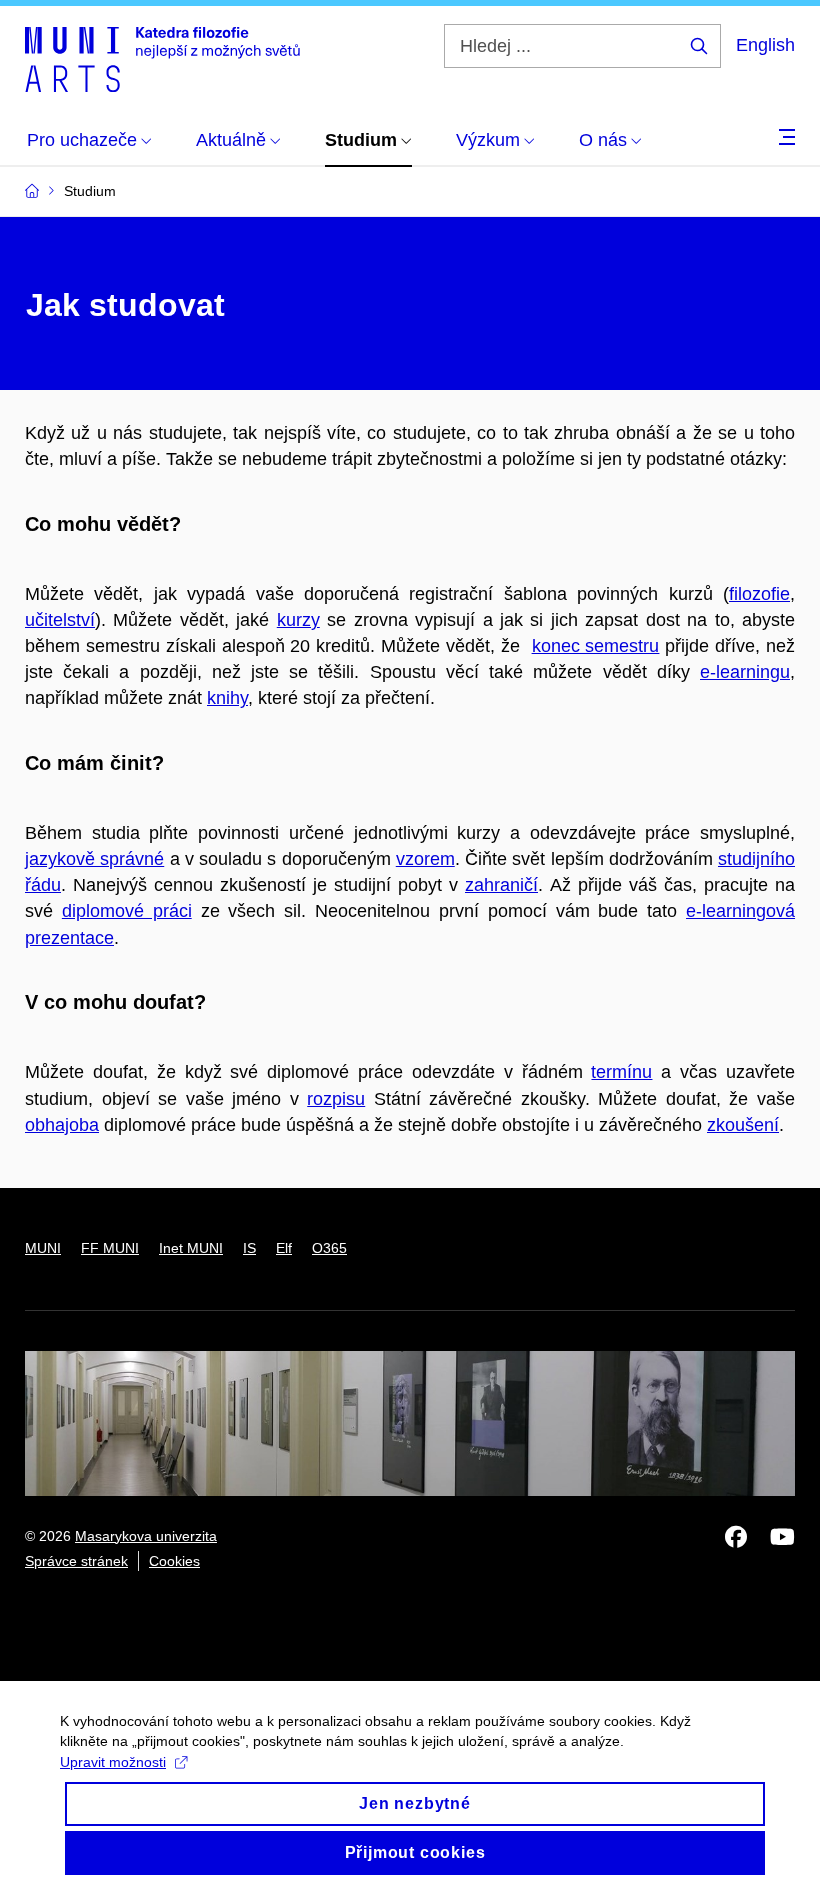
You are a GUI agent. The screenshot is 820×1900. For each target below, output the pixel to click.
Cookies (174, 1561)
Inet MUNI (191, 1248)
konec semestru (596, 646)
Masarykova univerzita (146, 1536)
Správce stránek (76, 1561)
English (765, 45)
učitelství (60, 620)
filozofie (759, 594)
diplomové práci (127, 911)
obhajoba (62, 1125)
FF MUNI (110, 1248)
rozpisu (336, 1099)
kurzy (298, 620)
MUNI (43, 1248)
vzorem (425, 859)
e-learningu (745, 672)
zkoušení (743, 1125)
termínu (621, 1072)
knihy (227, 698)
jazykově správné (94, 859)
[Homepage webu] (162, 58)
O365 (329, 1248)
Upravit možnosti (113, 1762)
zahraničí (501, 885)
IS (249, 1248)
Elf (284, 1248)
